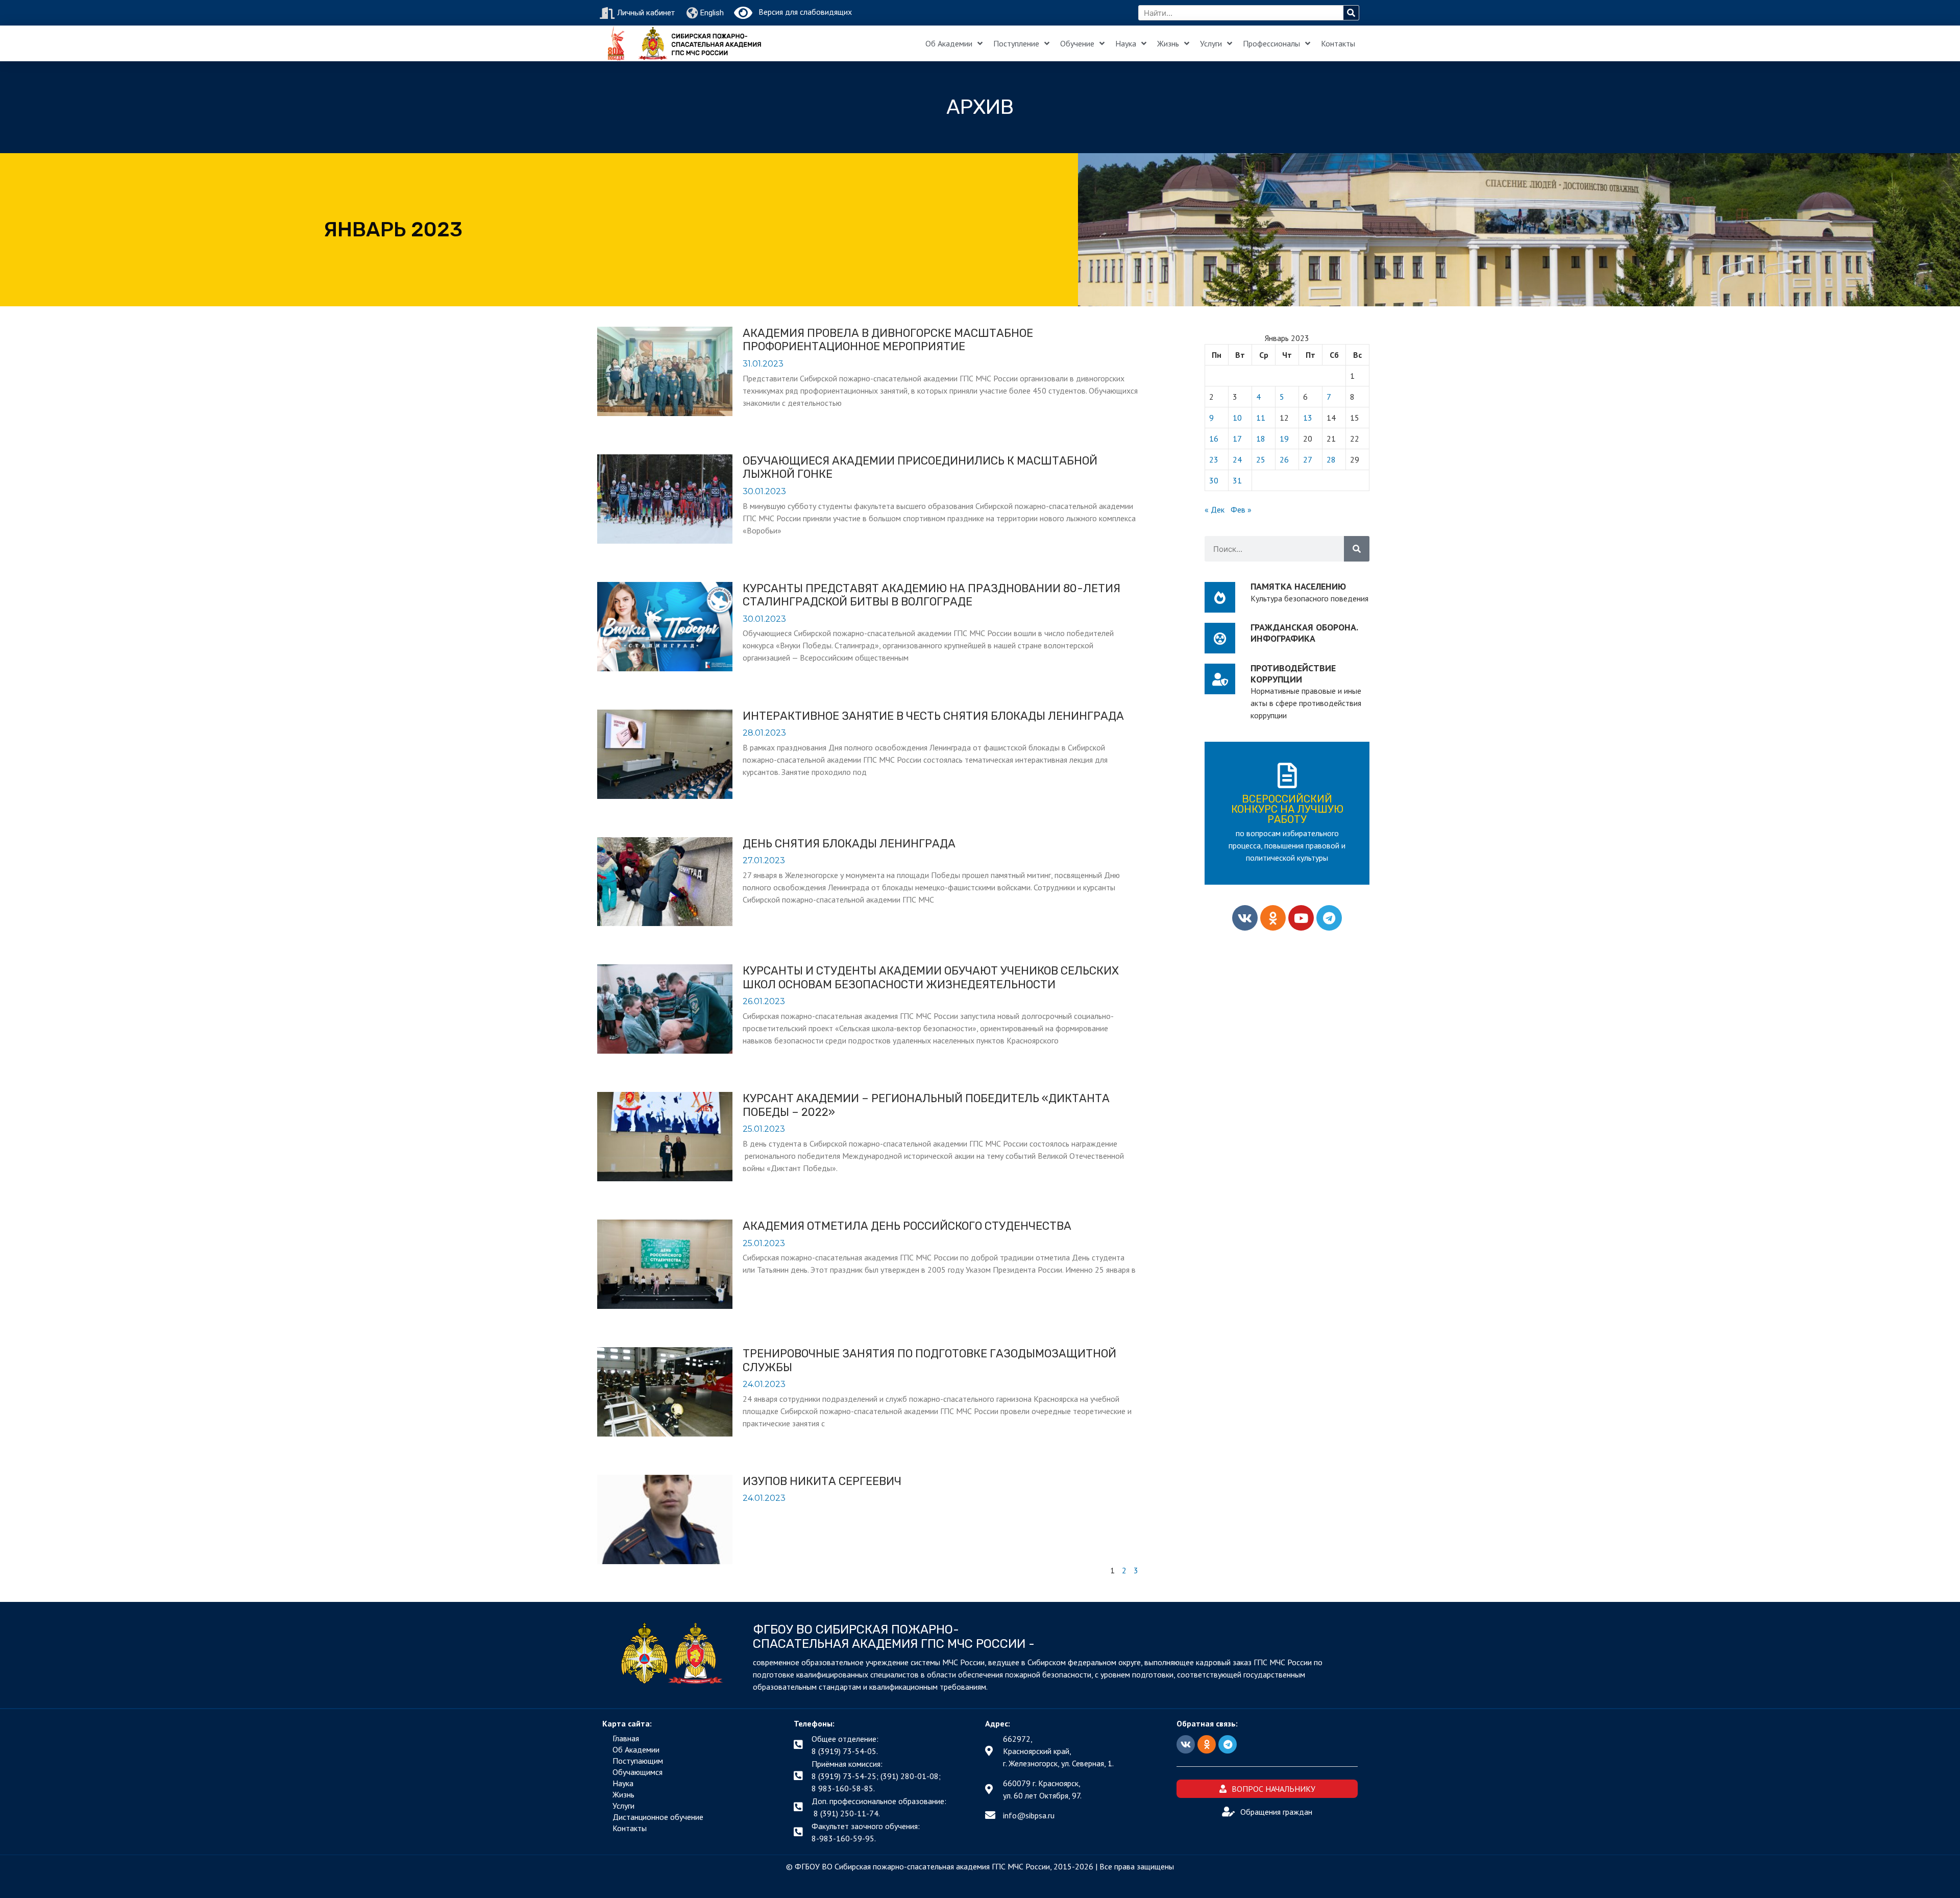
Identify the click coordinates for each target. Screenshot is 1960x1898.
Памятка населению (1298, 586)
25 (1261, 459)
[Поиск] (1351, 13)
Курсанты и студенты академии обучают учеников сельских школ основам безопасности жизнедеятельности (931, 977)
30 (1214, 480)
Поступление (1016, 43)
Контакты (1338, 43)
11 (1261, 418)
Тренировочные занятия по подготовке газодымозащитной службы (929, 1360)
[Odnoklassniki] (1273, 918)
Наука (1126, 43)
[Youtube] (1301, 918)
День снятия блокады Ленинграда (849, 844)
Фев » (1241, 509)
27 (1308, 459)
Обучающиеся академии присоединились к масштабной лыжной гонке (920, 467)
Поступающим (638, 1761)
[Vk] (1245, 918)
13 (1308, 418)
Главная (626, 1738)
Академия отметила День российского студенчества (907, 1226)
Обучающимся (638, 1772)
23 (1214, 459)
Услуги (1211, 43)
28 (1331, 459)
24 (1237, 459)
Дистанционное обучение (658, 1817)
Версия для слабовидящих (802, 12)
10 (1237, 418)
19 (1284, 439)
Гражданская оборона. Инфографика (1304, 633)
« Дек (1215, 509)
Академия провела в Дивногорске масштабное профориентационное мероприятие (888, 340)
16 (1214, 439)
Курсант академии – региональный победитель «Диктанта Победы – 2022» (926, 1105)
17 (1237, 439)
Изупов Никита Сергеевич (822, 1481)
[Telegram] (1329, 918)
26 (1284, 459)
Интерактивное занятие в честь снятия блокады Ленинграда (933, 716)
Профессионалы (1271, 43)
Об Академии (949, 43)
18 (1261, 439)
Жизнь (1168, 43)
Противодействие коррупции (1293, 674)
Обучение (1077, 43)
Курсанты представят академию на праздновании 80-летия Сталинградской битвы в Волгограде (932, 595)
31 (1237, 480)
